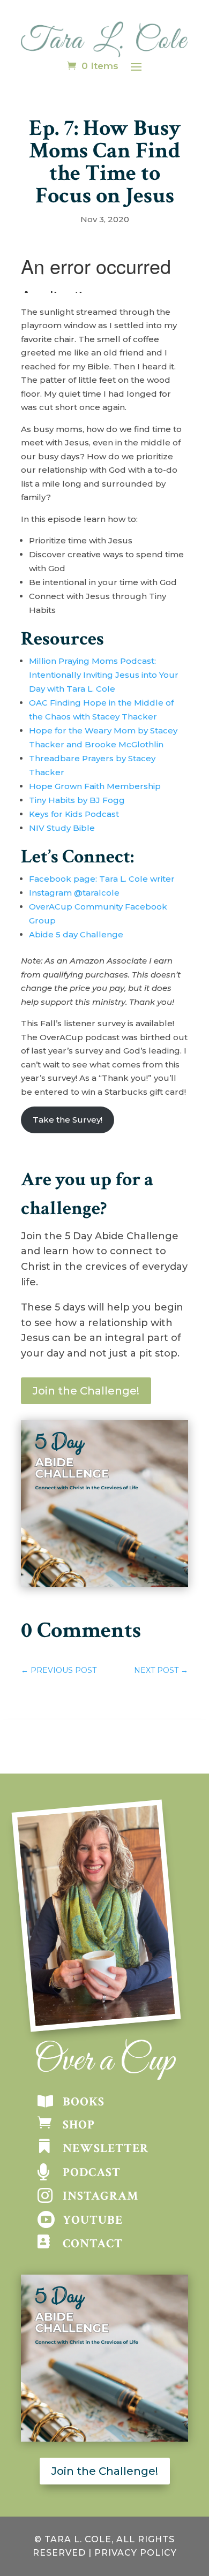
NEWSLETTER (106, 2148)
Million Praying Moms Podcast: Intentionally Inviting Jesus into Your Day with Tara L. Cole (104, 675)
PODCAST (92, 2172)
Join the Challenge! (86, 1391)
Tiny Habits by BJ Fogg (77, 800)
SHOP (79, 2125)
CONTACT (93, 2244)
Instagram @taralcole (74, 893)
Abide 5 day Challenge (77, 934)
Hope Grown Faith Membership (95, 786)
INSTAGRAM (100, 2196)
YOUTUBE (93, 2220)
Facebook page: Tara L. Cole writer (103, 879)
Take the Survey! (68, 1120)
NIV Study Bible (62, 828)
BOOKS (84, 2102)
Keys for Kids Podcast (74, 814)
